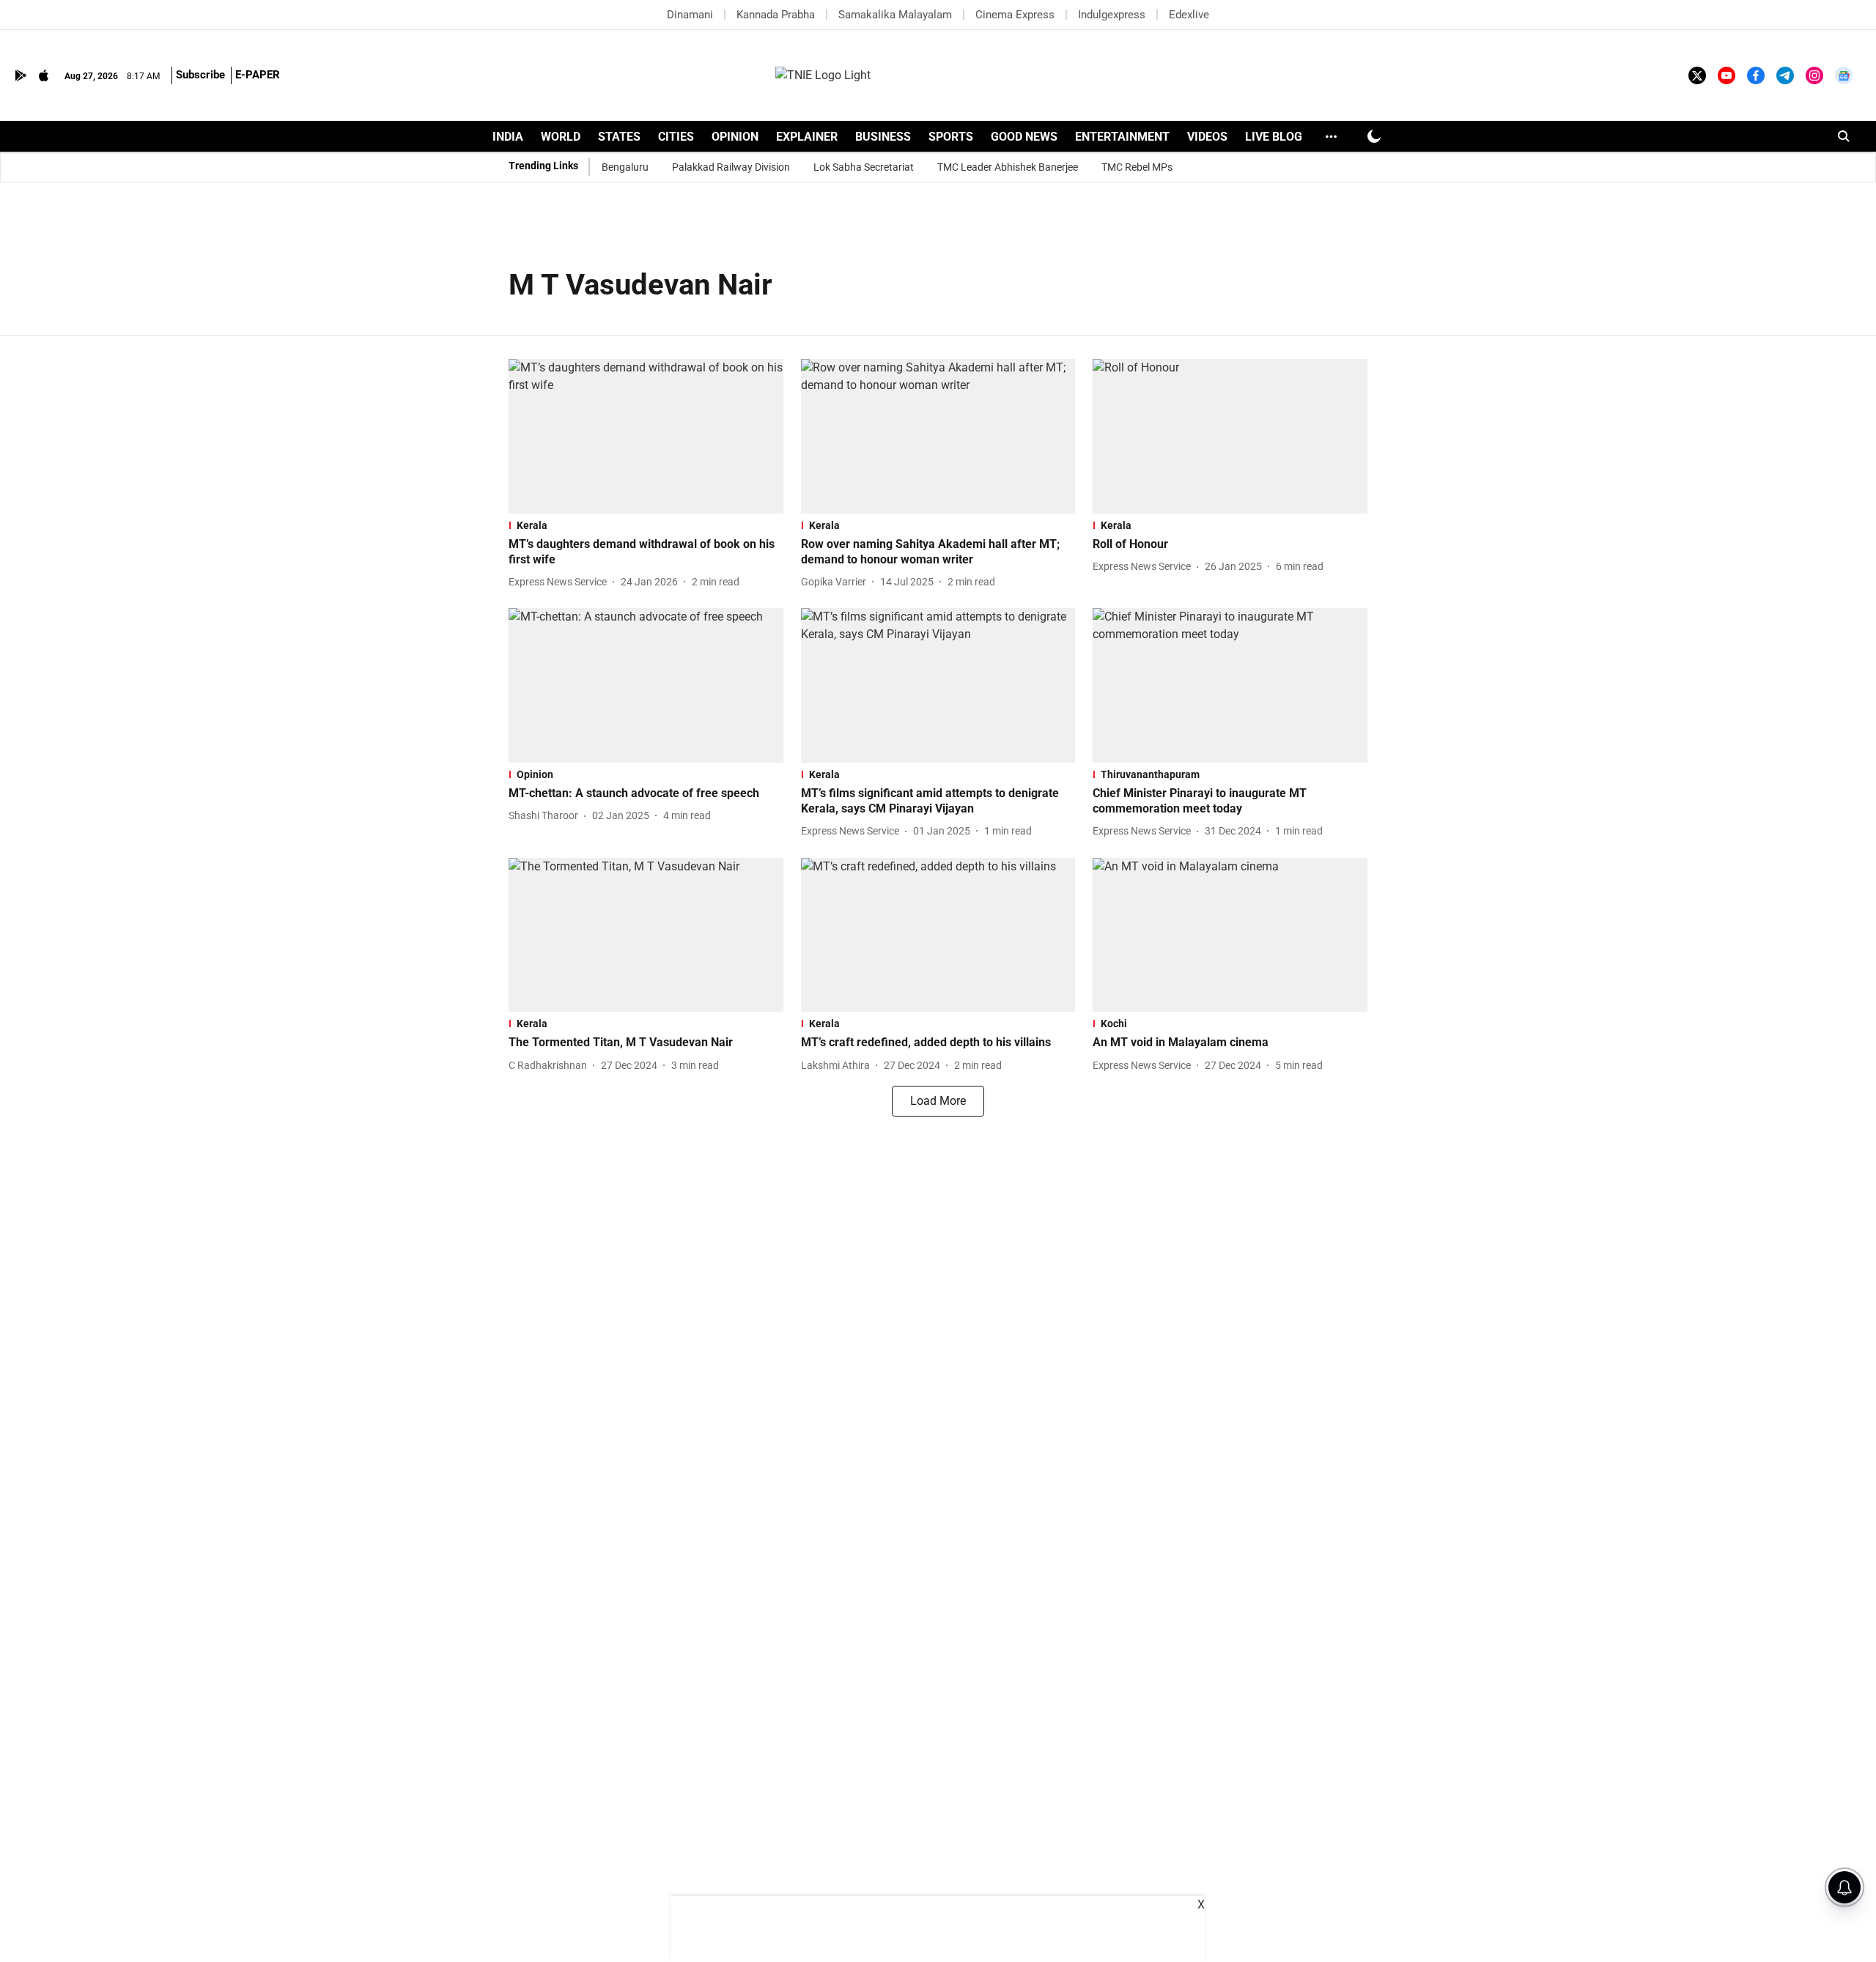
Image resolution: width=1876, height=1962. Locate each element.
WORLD (561, 137)
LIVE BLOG (1274, 137)
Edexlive (1189, 15)
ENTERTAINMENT (1122, 137)
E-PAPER (258, 75)
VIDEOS (1207, 137)
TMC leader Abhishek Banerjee (1008, 167)
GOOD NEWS (1024, 137)
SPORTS (951, 137)
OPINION (735, 137)
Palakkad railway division (731, 167)
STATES (619, 137)
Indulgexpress (1112, 15)
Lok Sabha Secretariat (864, 167)
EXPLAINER (807, 137)
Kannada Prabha (776, 15)
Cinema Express (1015, 15)
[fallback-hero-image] (646, 436)
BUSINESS (883, 137)
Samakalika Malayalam (895, 15)
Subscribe (200, 75)
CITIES (676, 137)
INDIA (508, 137)
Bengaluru (625, 167)
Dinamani (690, 15)
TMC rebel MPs (1137, 167)
